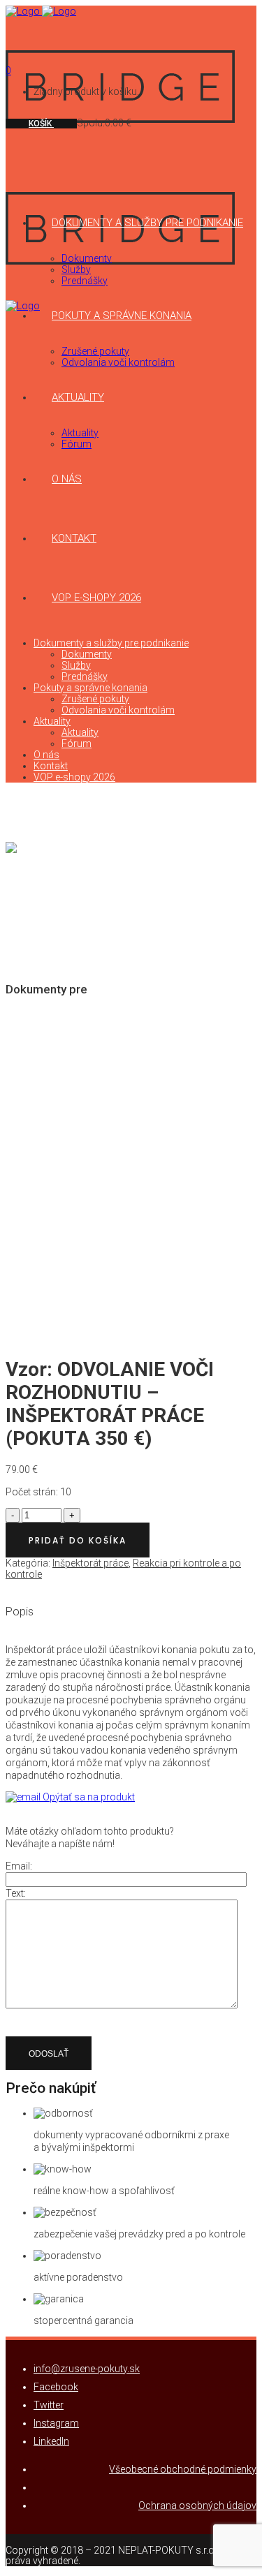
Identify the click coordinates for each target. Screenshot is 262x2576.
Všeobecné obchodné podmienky (183, 2469)
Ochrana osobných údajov (197, 2505)
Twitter (49, 2405)
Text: (16, 1893)
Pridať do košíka (78, 1540)
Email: (19, 1866)
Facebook (56, 2387)
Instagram (56, 2423)
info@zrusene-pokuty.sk (87, 2369)
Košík (41, 124)
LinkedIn (51, 2441)
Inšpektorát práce (90, 1563)
